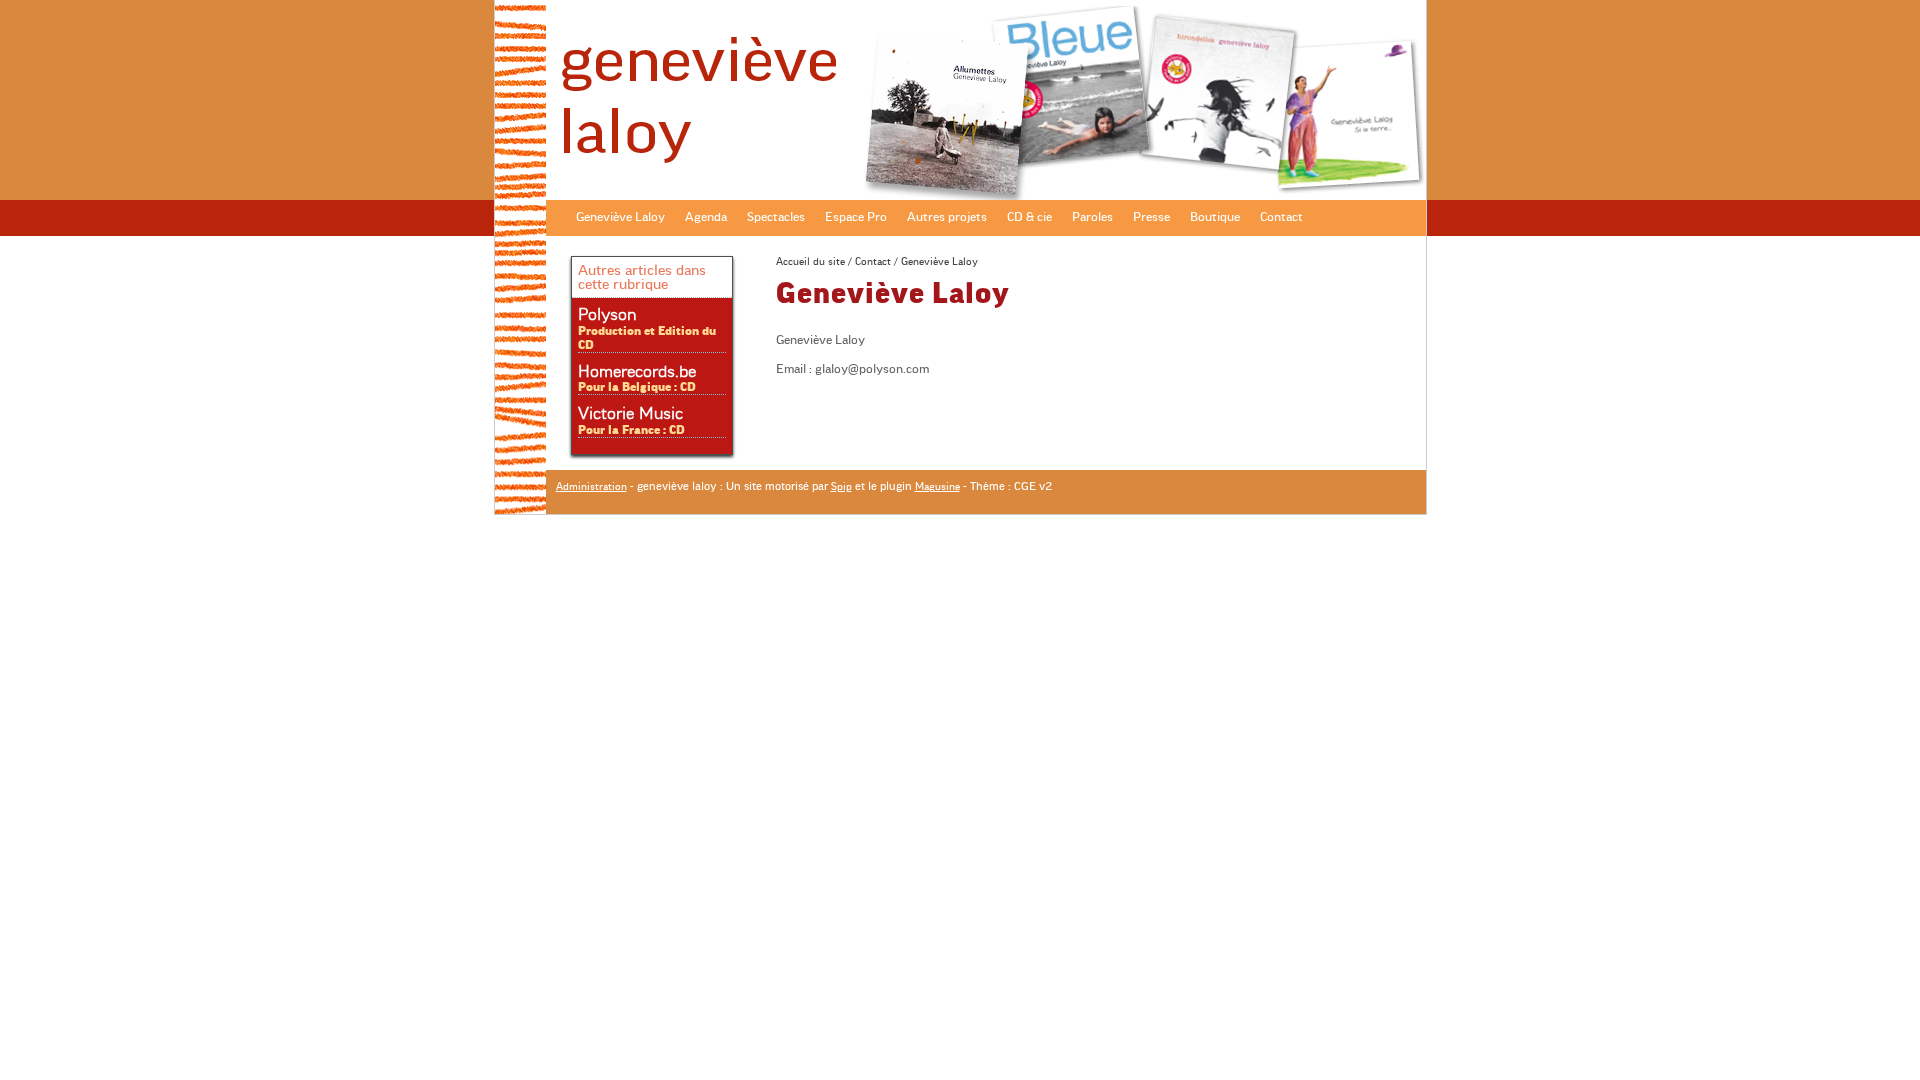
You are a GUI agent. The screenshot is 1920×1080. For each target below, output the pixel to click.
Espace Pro (856, 217)
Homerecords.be (637, 372)
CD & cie (1029, 217)
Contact (1281, 217)
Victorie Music (630, 414)
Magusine (937, 486)
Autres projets (947, 217)
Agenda (706, 217)
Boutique (1215, 217)
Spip (841, 486)
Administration (591, 486)
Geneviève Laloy (620, 217)
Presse (1151, 217)
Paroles (1092, 217)
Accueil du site (810, 261)
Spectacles (776, 217)
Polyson (607, 315)
